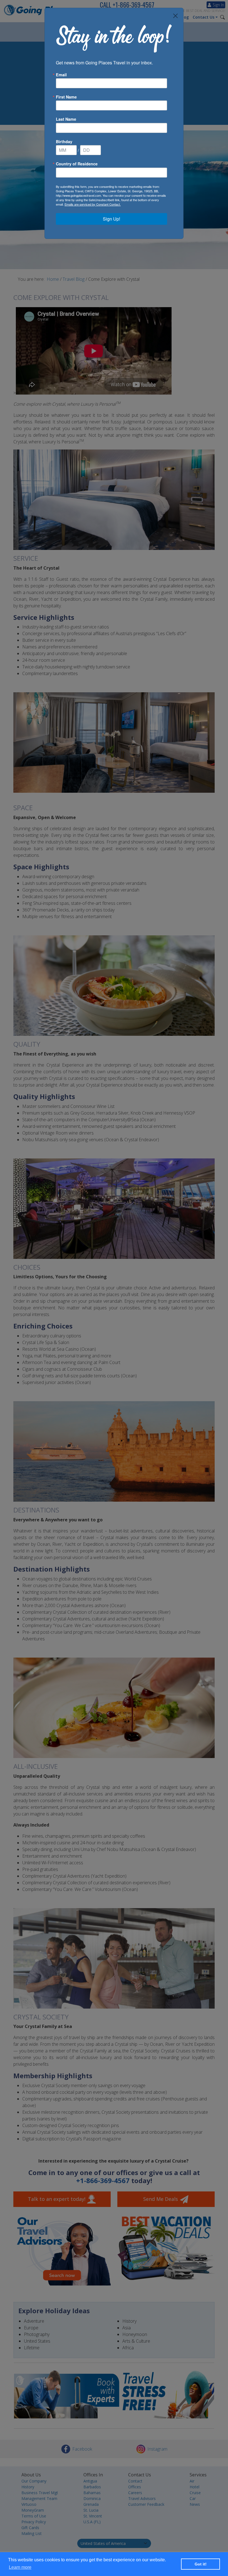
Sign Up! (111, 219)
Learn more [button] (20, 2567)
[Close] (175, 16)
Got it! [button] (201, 2564)
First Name (66, 97)
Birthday (64, 142)
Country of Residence (77, 164)
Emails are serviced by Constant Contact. (93, 204)
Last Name (66, 119)
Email (61, 75)
